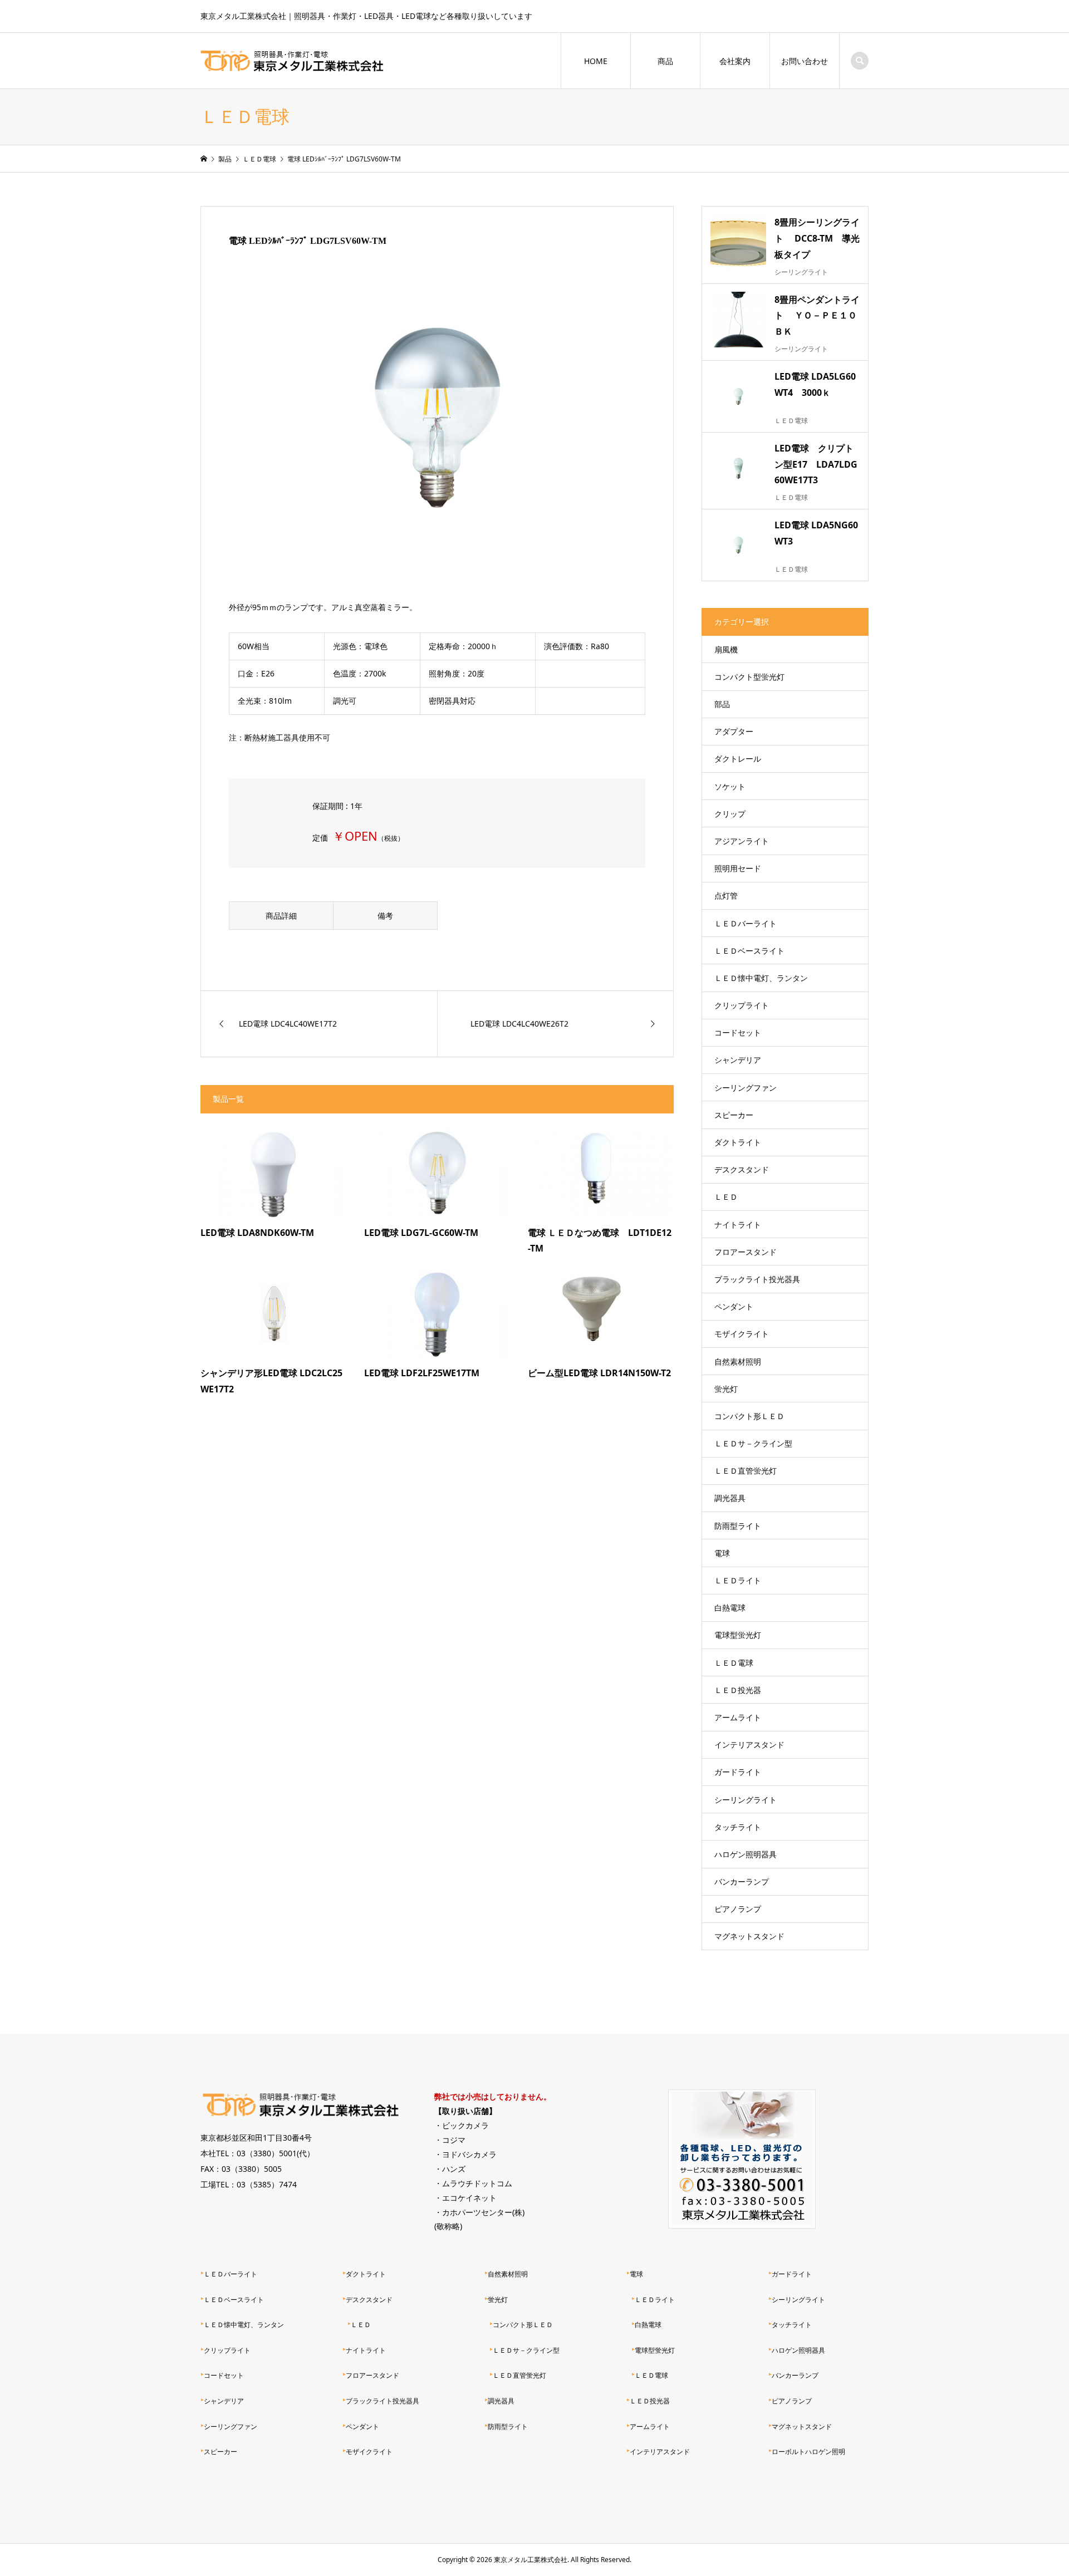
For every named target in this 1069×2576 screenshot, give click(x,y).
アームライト (738, 1717)
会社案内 (735, 61)
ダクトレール (738, 759)
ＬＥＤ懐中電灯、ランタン (761, 978)
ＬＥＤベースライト (749, 951)
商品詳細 (281, 916)
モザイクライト (742, 1334)
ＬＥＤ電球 (734, 1663)
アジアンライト (742, 841)
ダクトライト (738, 1142)
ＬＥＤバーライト (746, 923)
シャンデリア (738, 1060)
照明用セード (738, 868)
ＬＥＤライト (738, 1580)
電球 (722, 1553)
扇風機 (726, 649)
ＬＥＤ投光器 (738, 1690)
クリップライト (742, 1005)
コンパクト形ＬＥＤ (749, 1416)
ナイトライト (738, 1225)
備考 (385, 916)
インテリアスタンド (749, 1745)
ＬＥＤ (726, 1197)
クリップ (730, 814)
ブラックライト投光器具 (757, 1279)
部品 (722, 704)
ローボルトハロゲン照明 (808, 2452)
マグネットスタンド (749, 1936)
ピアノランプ (738, 1909)
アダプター (734, 731)
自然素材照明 (738, 1361)
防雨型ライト (738, 1526)
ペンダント (734, 1306)
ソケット (730, 786)
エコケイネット (469, 2198)
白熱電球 (730, 1608)
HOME (596, 61)
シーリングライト (746, 1800)
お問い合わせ (805, 61)
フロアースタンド (746, 1252)
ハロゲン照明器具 (746, 1854)
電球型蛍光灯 (738, 1635)
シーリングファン (746, 1088)
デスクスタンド (742, 1169)
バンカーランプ (742, 1881)
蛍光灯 (726, 1389)
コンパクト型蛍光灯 (749, 677)
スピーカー (734, 1115)
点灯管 (726, 896)
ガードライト (738, 1772)
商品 (665, 61)
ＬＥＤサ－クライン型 (753, 1443)
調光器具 (730, 1498)
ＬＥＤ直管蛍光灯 (746, 1471)
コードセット (738, 1032)
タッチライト (738, 1827)
